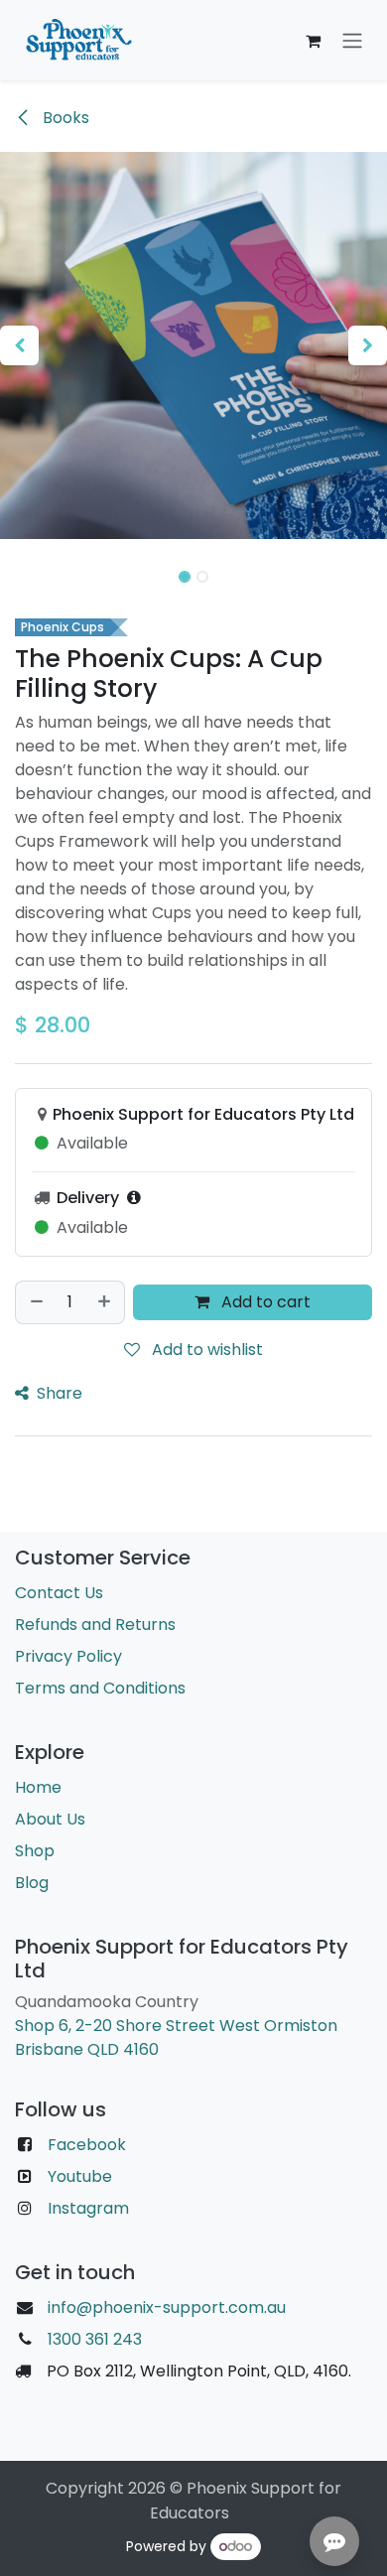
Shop (35, 1851)
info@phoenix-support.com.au (167, 2307)
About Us (50, 1819)
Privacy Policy (68, 1656)
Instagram (88, 2208)
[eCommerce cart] (313, 41)
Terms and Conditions (100, 1688)
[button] (19, 345)
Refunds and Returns (95, 1625)
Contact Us (59, 1593)
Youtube (80, 2176)
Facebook (87, 2145)
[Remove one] (36, 1302)
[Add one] (105, 1302)
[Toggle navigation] (352, 40)
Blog (32, 1883)
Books (64, 118)
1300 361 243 (93, 2339)
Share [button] (58, 1393)
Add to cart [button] (264, 1302)
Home (38, 1787)
